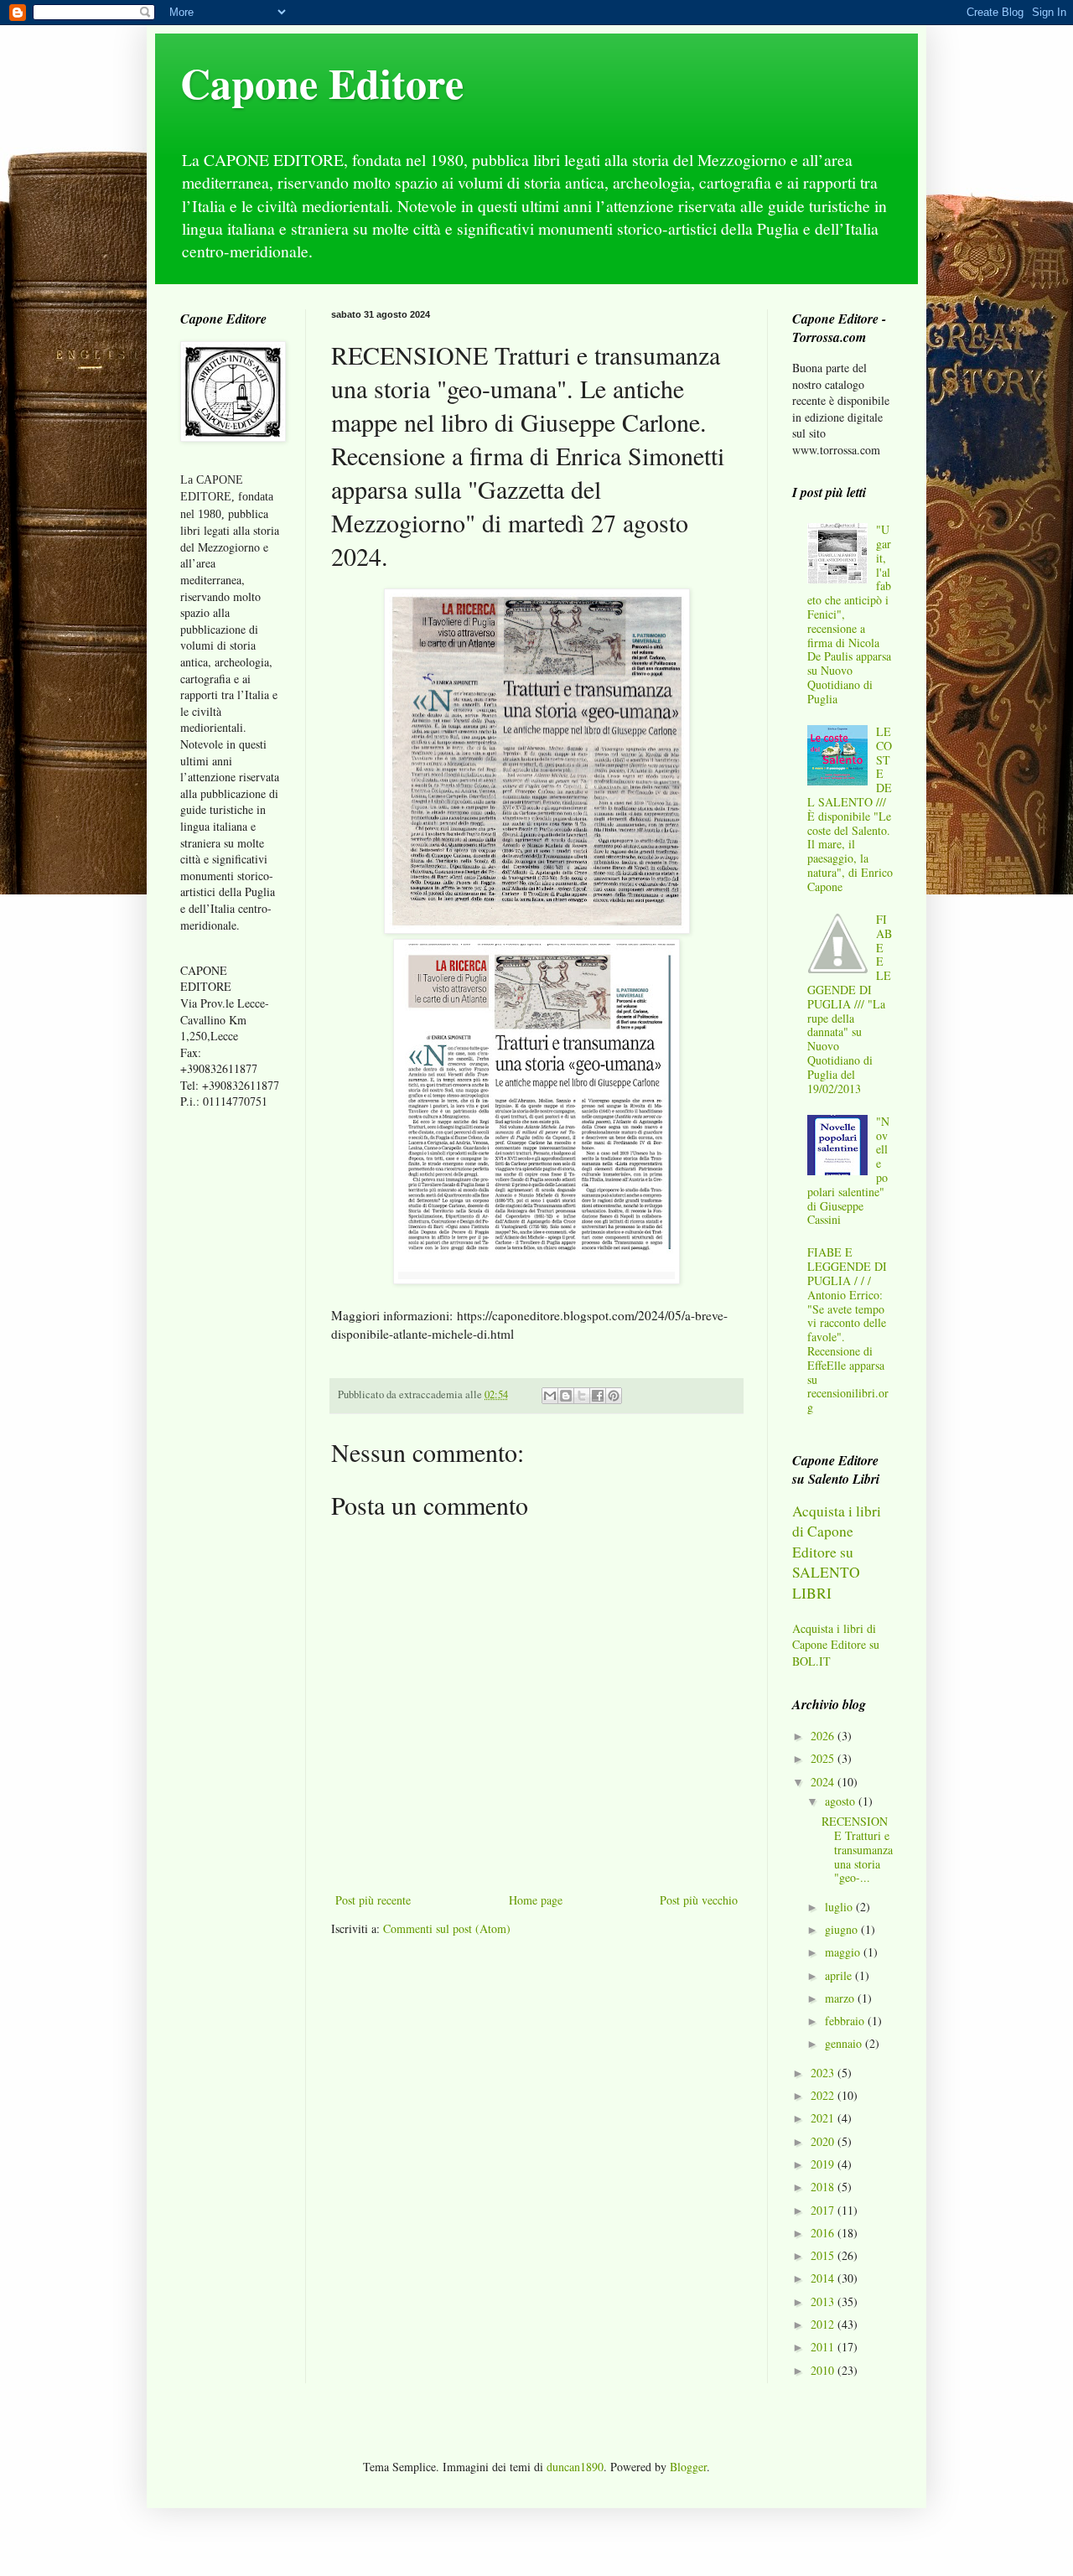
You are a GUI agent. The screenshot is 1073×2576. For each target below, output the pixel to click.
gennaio (845, 2043)
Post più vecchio (699, 1900)
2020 (824, 2141)
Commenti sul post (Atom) (447, 1928)
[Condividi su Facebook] (598, 1396)
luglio (840, 1907)
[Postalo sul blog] (566, 1396)
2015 (824, 2255)
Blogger (688, 2467)
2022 (824, 2095)
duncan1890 (575, 2467)
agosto (842, 1801)
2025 (824, 1758)
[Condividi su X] (582, 1396)
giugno (843, 1929)
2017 (824, 2210)
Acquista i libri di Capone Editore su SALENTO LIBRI (837, 1552)
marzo (841, 1998)
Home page (536, 1900)
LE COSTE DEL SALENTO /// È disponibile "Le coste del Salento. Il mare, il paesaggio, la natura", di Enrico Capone (850, 809)
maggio (844, 1952)
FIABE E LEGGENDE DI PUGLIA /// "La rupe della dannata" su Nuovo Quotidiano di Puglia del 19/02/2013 (850, 1004)
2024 (824, 1782)
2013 (824, 2301)
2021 (824, 2118)
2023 (824, 2073)
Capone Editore (322, 83)
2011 (824, 2347)
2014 (824, 2278)
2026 (824, 1736)
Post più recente (373, 1900)
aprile (840, 1975)
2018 (824, 2187)
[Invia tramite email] (550, 1396)
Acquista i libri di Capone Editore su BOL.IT (836, 1645)
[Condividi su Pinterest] (614, 1396)
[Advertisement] (231, 1386)
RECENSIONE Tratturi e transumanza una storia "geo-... (857, 1849)
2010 (824, 2370)
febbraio (846, 2021)
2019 (824, 2164)
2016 (824, 2233)
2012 (824, 2324)
